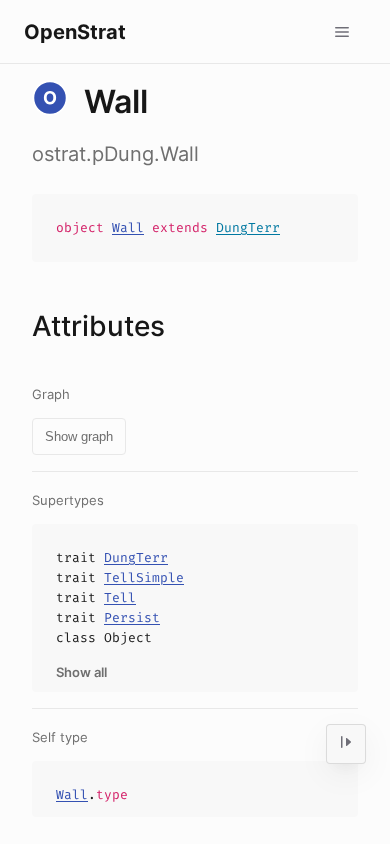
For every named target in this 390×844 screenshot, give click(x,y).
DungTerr (248, 227)
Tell (120, 597)
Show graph (79, 436)
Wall (128, 227)
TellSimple (144, 577)
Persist (132, 617)
